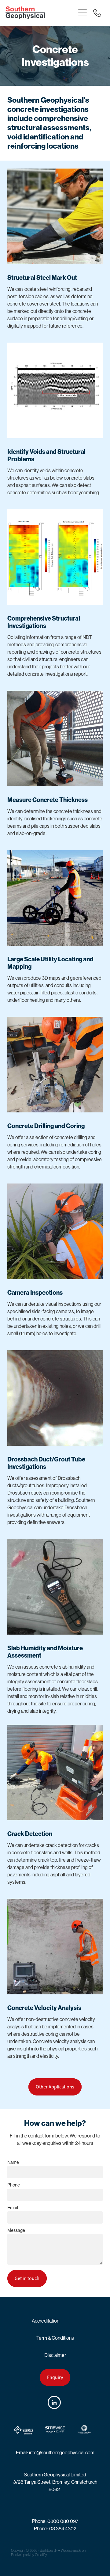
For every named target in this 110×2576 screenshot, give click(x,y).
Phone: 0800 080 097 (55, 2521)
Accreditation (46, 2321)
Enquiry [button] (55, 2377)
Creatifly (41, 2555)
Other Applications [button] (55, 2087)
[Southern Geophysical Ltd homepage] (40, 13)
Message (16, 2230)
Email (13, 2207)
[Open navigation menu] (82, 13)
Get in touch (27, 2278)
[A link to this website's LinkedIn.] (54, 2402)
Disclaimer (55, 2355)
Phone (14, 2185)
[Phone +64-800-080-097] (97, 13)
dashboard (48, 2551)
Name (13, 2162)
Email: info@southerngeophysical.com (55, 2453)
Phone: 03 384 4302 (55, 2529)
